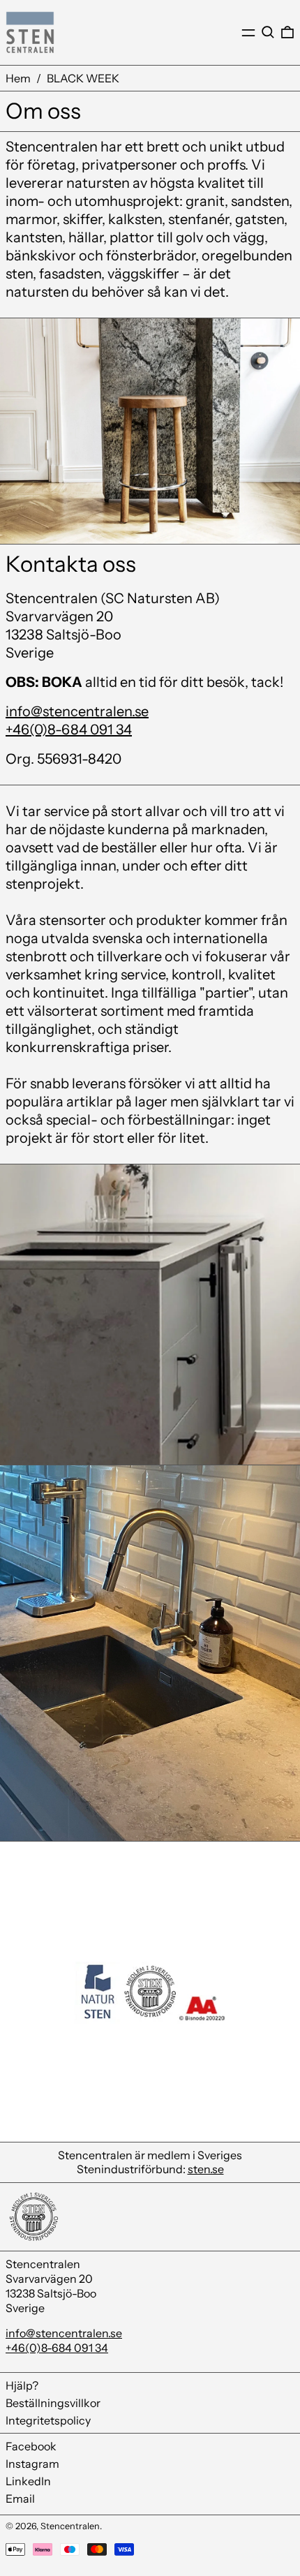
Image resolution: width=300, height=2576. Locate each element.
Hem (18, 78)
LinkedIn (28, 2481)
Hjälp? (22, 2385)
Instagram (32, 2464)
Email (20, 2499)
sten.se (206, 2169)
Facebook (31, 2446)
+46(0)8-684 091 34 (69, 730)
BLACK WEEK (83, 78)
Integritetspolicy (48, 2420)
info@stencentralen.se (77, 711)
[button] (268, 32)
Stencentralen (70, 2526)
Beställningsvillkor (53, 2403)
